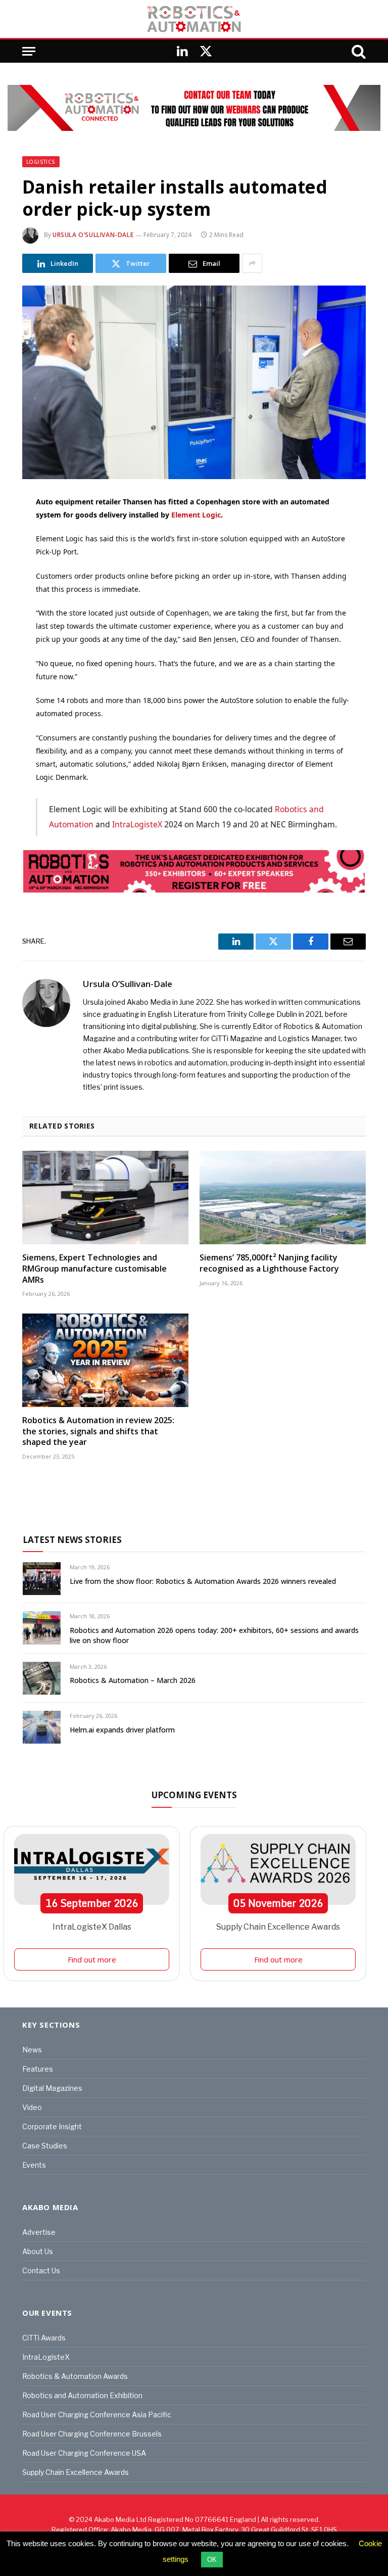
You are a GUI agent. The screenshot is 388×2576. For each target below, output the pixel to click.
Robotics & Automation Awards (75, 2376)
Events (34, 2165)
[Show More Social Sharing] (252, 263)
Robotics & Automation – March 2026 (133, 1680)
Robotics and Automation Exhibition (82, 2395)
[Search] (358, 51)
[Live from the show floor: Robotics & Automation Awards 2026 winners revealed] (42, 1579)
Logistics (41, 162)
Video (32, 2107)
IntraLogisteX (137, 824)
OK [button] (212, 2560)
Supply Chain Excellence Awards (278, 1927)
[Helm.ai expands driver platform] (42, 1727)
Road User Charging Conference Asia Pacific (97, 2415)
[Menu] (29, 51)
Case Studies (45, 2146)
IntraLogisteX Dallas (92, 1927)
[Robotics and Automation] (194, 19)
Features (38, 2069)
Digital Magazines (52, 2088)
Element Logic (196, 515)
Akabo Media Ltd (120, 2519)
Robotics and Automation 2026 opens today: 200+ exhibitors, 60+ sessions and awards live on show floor (214, 1635)
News (32, 2050)
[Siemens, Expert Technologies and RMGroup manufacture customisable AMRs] (105, 1198)
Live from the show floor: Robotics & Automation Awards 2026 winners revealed (203, 1581)
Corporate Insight (52, 2126)
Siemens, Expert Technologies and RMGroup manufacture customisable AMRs (94, 1269)
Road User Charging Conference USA (84, 2453)
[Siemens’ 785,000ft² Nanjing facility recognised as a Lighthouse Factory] (283, 1198)
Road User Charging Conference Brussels (92, 2434)
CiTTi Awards (44, 2338)
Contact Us (41, 2270)
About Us (38, 2251)
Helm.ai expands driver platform (122, 1730)
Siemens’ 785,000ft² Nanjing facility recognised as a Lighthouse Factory (269, 1263)
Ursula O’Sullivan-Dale (93, 235)
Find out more (92, 1959)
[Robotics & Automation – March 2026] (42, 1678)
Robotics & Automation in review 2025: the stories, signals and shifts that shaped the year (98, 1432)
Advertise (39, 2232)
